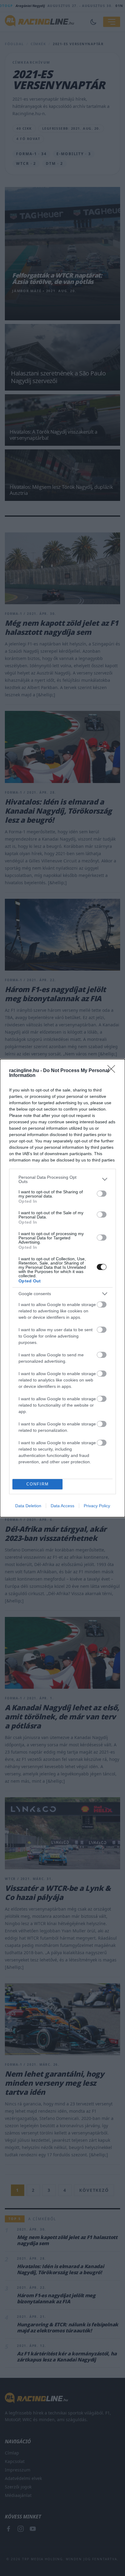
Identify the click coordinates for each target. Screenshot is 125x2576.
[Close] (113, 1071)
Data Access (62, 1506)
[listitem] (62, 1179)
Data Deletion (28, 1506)
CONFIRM (38, 1484)
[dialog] (62, 1288)
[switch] (102, 1194)
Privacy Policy (97, 1506)
